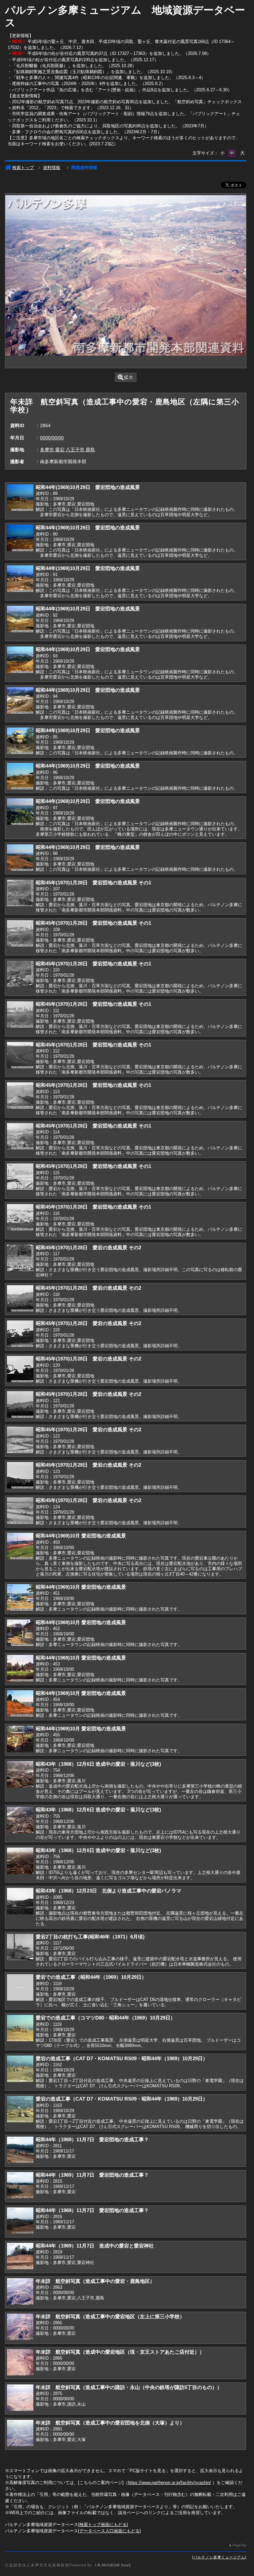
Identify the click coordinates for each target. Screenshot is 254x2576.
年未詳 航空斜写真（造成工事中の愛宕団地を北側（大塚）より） (110, 2423)
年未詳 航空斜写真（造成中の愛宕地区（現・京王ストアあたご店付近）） (120, 2352)
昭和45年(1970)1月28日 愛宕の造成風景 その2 (88, 1247)
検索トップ (23, 168)
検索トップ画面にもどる (103, 2525)
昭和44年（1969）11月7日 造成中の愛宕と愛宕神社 (95, 2246)
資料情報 (52, 168)
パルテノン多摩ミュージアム (219, 2557)
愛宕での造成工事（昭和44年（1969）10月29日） (91, 1977)
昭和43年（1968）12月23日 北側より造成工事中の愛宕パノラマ (108, 1891)
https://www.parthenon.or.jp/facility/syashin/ (169, 2483)
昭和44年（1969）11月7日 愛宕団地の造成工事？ (92, 2139)
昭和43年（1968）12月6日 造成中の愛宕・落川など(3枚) (98, 1764)
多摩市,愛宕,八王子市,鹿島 (67, 450)
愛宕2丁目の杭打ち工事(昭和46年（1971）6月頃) (90, 1937)
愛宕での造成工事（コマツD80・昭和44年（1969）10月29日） (106, 2018)
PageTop (239, 2545)
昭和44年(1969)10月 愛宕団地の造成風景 (81, 1536)
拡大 (129, 377)
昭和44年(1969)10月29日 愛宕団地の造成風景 (88, 487)
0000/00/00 (52, 438)
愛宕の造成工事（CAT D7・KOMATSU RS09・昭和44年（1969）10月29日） (122, 2058)
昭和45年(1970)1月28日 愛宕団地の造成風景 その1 (93, 883)
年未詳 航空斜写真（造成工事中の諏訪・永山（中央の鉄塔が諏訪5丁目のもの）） (129, 2387)
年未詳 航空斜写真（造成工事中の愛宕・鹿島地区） (95, 2281)
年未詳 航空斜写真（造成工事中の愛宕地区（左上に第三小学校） (110, 2316)
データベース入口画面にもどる (109, 2531)
